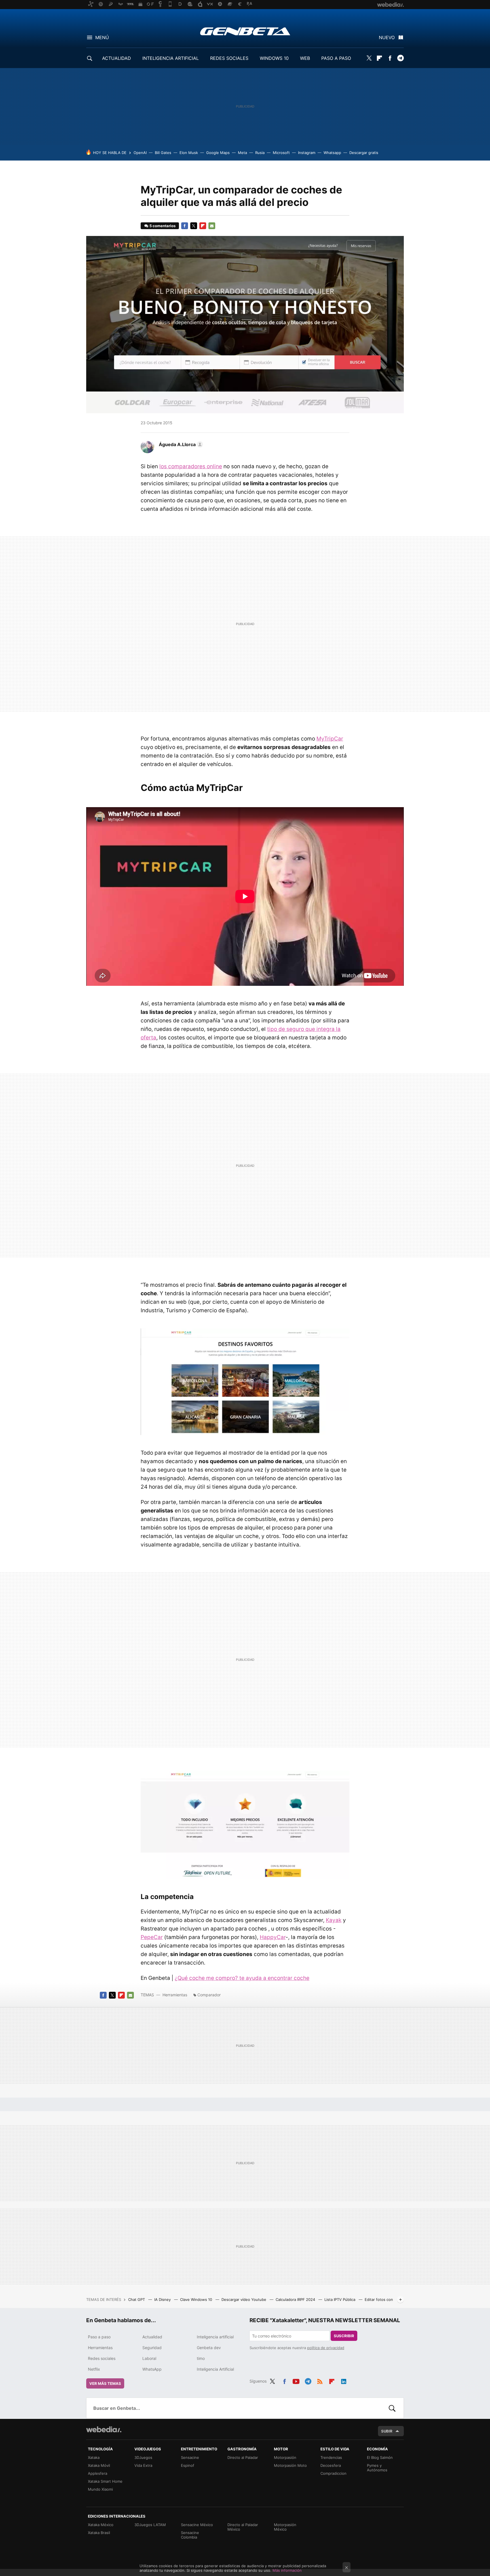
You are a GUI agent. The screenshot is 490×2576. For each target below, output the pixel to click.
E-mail (212, 226)
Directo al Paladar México (243, 2527)
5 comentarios (162, 226)
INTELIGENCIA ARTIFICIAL (171, 58)
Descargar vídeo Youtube (244, 2299)
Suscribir (344, 2336)
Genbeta (245, 31)
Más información (287, 2570)
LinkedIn (344, 2380)
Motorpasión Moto (290, 2465)
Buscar (392, 2408)
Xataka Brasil (99, 2533)
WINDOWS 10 (274, 58)
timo (201, 2358)
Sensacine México (197, 2525)
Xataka (94, 2457)
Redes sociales (102, 2358)
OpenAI (140, 153)
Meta (242, 153)
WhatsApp (152, 2369)
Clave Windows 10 (197, 2299)
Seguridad (152, 2348)
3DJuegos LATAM (150, 2525)
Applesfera (98, 2473)
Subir (387, 2431)
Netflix (94, 2369)
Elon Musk (189, 153)
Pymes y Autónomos (377, 2468)
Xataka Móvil (99, 2465)
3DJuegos (143, 2457)
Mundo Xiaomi (100, 2489)
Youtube (296, 2380)
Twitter (369, 58)
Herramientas (175, 1995)
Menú (102, 37)
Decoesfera (331, 2465)
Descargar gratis (364, 153)
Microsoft (281, 153)
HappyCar (273, 1937)
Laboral (149, 2358)
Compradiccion (333, 2473)
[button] (180, 444)
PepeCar (152, 1937)
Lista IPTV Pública (340, 2299)
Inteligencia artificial (215, 2337)
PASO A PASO (336, 58)
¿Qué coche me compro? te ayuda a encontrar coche (242, 1978)
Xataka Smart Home (105, 2481)
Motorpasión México (285, 2527)
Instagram (307, 153)
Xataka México (101, 2525)
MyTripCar (330, 739)
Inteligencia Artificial (215, 2369)
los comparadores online (191, 466)
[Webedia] (104, 2429)
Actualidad (152, 2337)
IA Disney (163, 2299)
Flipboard (379, 58)
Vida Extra (143, 2465)
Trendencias (331, 2457)
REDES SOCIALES (229, 58)
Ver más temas (105, 2383)
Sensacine (190, 2457)
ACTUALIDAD (117, 58)
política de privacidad (326, 2348)
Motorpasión (285, 2457)
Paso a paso (99, 2337)
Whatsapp (332, 153)
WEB (305, 58)
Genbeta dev (209, 2348)
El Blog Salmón (380, 2457)
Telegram (400, 58)
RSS (320, 2380)
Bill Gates (163, 153)
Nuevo (387, 37)
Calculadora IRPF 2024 (296, 2299)
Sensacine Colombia (190, 2535)
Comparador (209, 1995)
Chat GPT (137, 2299)
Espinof (188, 2465)
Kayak (334, 1920)
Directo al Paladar (243, 2457)
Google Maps (218, 153)
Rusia (260, 153)
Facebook (390, 58)
